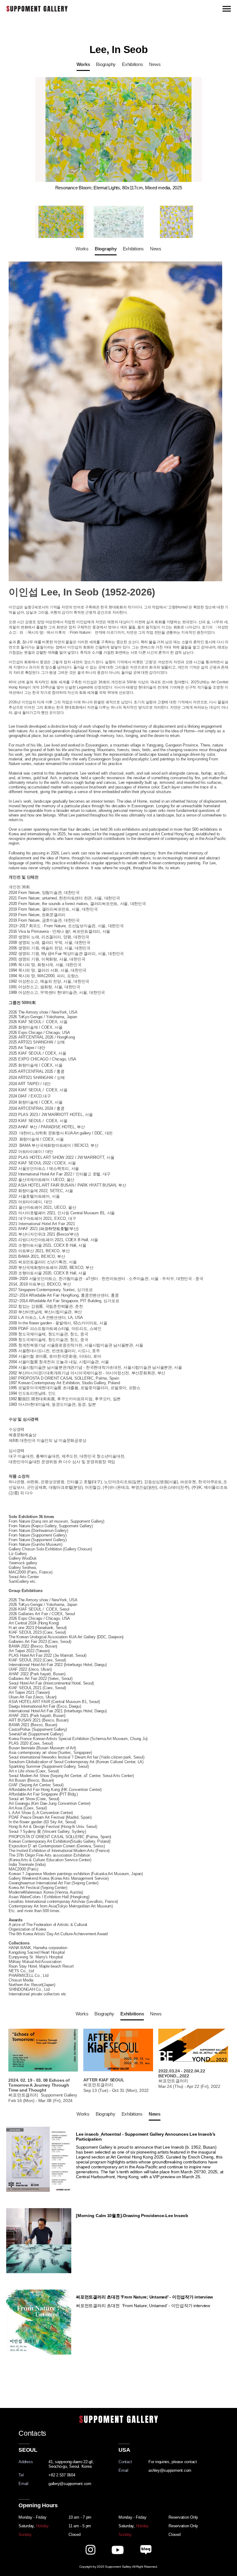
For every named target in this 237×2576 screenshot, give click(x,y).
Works (83, 64)
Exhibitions (132, 64)
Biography (106, 64)
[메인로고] (37, 8)
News (155, 64)
